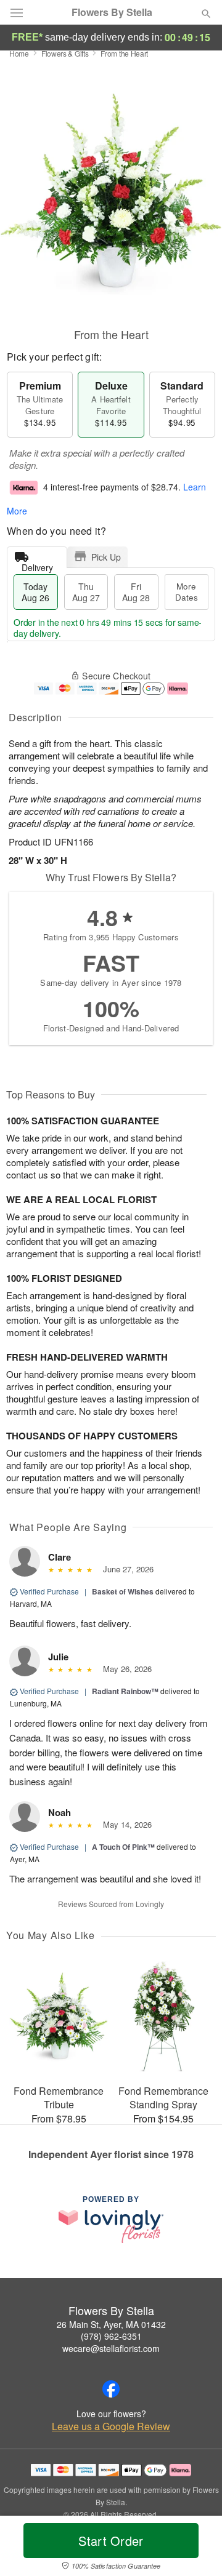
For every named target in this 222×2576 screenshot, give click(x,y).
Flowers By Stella (112, 12)
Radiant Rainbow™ (125, 1691)
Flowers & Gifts (65, 53)
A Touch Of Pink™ (123, 1847)
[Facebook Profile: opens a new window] (111, 2389)
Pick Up (106, 557)
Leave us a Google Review (111, 2426)
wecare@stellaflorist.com (111, 2348)
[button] (196, 2548)
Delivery (37, 565)
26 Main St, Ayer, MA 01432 (111, 2324)
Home (19, 53)
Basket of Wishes (123, 1591)
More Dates (187, 592)
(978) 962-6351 (111, 2336)
